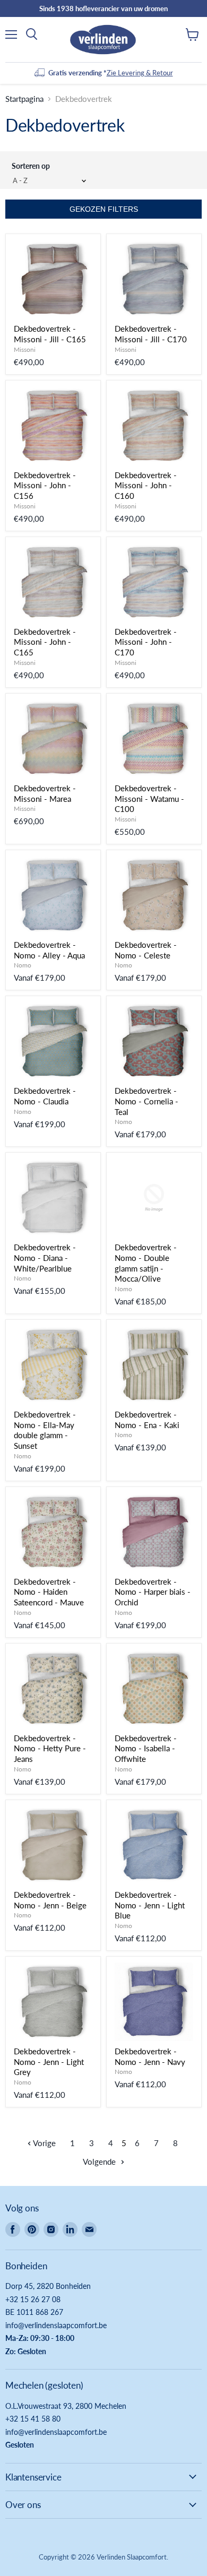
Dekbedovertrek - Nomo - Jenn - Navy (150, 2056)
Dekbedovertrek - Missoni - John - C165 (45, 642)
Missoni (25, 349)
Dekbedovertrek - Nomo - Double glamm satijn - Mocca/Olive (146, 1263)
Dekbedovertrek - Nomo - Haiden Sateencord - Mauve (49, 1592)
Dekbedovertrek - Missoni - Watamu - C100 (149, 798)
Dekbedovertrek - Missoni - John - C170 (146, 642)
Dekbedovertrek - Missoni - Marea (45, 793)
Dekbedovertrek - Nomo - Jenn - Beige (50, 1900)
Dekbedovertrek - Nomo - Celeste (146, 950)
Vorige (44, 2143)
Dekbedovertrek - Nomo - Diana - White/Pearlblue (45, 1257)
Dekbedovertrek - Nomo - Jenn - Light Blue (150, 1905)
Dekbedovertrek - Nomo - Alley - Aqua (49, 950)
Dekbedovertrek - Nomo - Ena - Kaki (147, 1420)
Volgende (100, 2162)
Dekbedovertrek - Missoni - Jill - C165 (50, 334)
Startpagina (24, 99)
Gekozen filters (104, 209)
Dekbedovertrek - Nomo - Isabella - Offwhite (146, 1748)
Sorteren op (31, 166)
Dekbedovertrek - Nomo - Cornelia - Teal (146, 1101)
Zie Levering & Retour (140, 73)
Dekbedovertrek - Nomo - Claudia (45, 1096)
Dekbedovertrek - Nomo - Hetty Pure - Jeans (50, 1748)
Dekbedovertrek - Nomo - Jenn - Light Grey (49, 2061)
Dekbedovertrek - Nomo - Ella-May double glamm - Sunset (45, 1430)
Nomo (23, 965)
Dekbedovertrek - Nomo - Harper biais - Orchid (153, 1592)
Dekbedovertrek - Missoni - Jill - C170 (151, 334)
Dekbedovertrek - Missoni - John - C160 (146, 485)
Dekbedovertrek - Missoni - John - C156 (45, 485)
